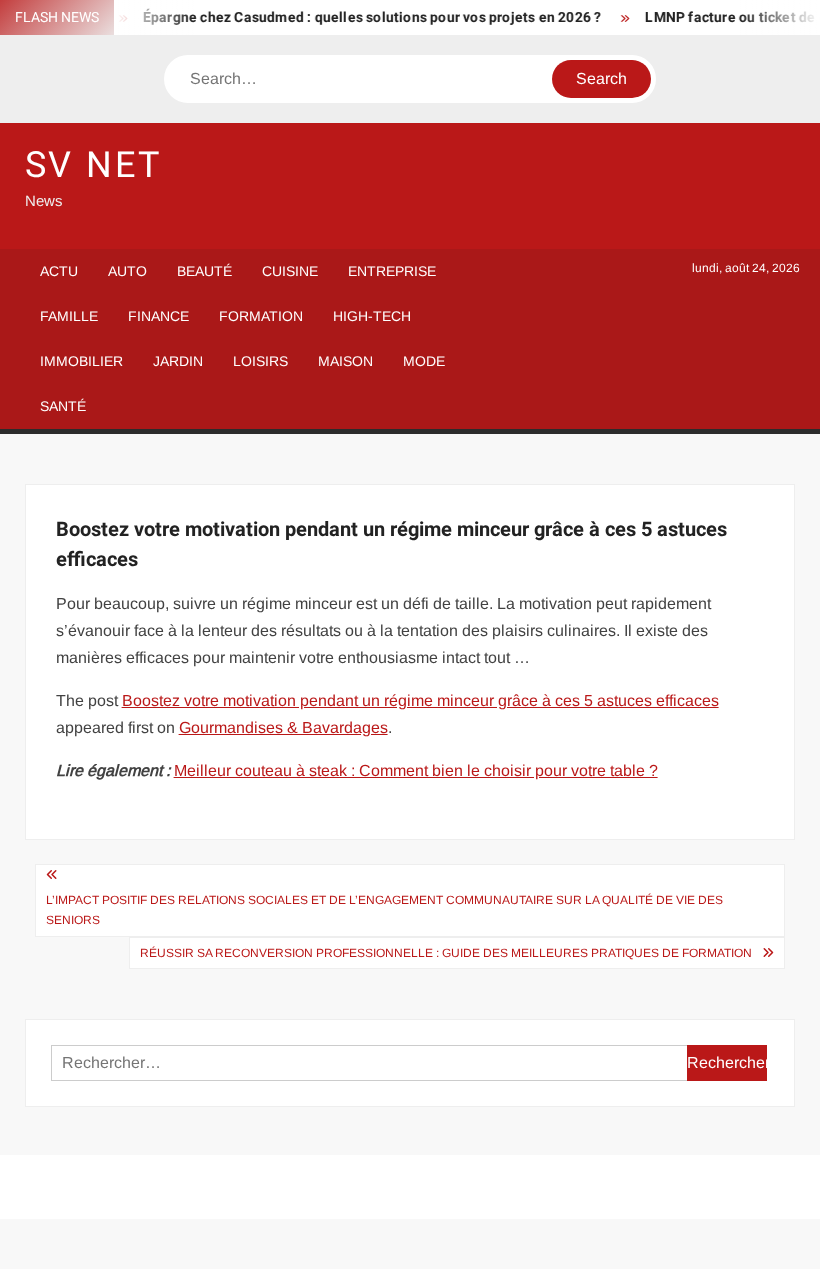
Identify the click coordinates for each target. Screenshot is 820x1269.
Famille (69, 316)
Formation (261, 316)
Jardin (178, 361)
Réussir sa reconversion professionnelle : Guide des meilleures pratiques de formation (446, 953)
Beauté (204, 271)
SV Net (93, 165)
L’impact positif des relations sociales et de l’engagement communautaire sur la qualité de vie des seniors (384, 910)
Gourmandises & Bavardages (283, 727)
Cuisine (290, 271)
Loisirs (260, 361)
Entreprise (392, 271)
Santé (63, 406)
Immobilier (81, 361)
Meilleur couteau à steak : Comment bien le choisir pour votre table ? (416, 770)
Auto (127, 271)
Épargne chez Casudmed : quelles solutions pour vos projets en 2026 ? (362, 17)
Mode (424, 361)
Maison (345, 361)
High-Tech (372, 316)
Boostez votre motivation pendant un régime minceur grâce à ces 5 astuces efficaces (420, 700)
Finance (158, 316)
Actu (59, 271)
